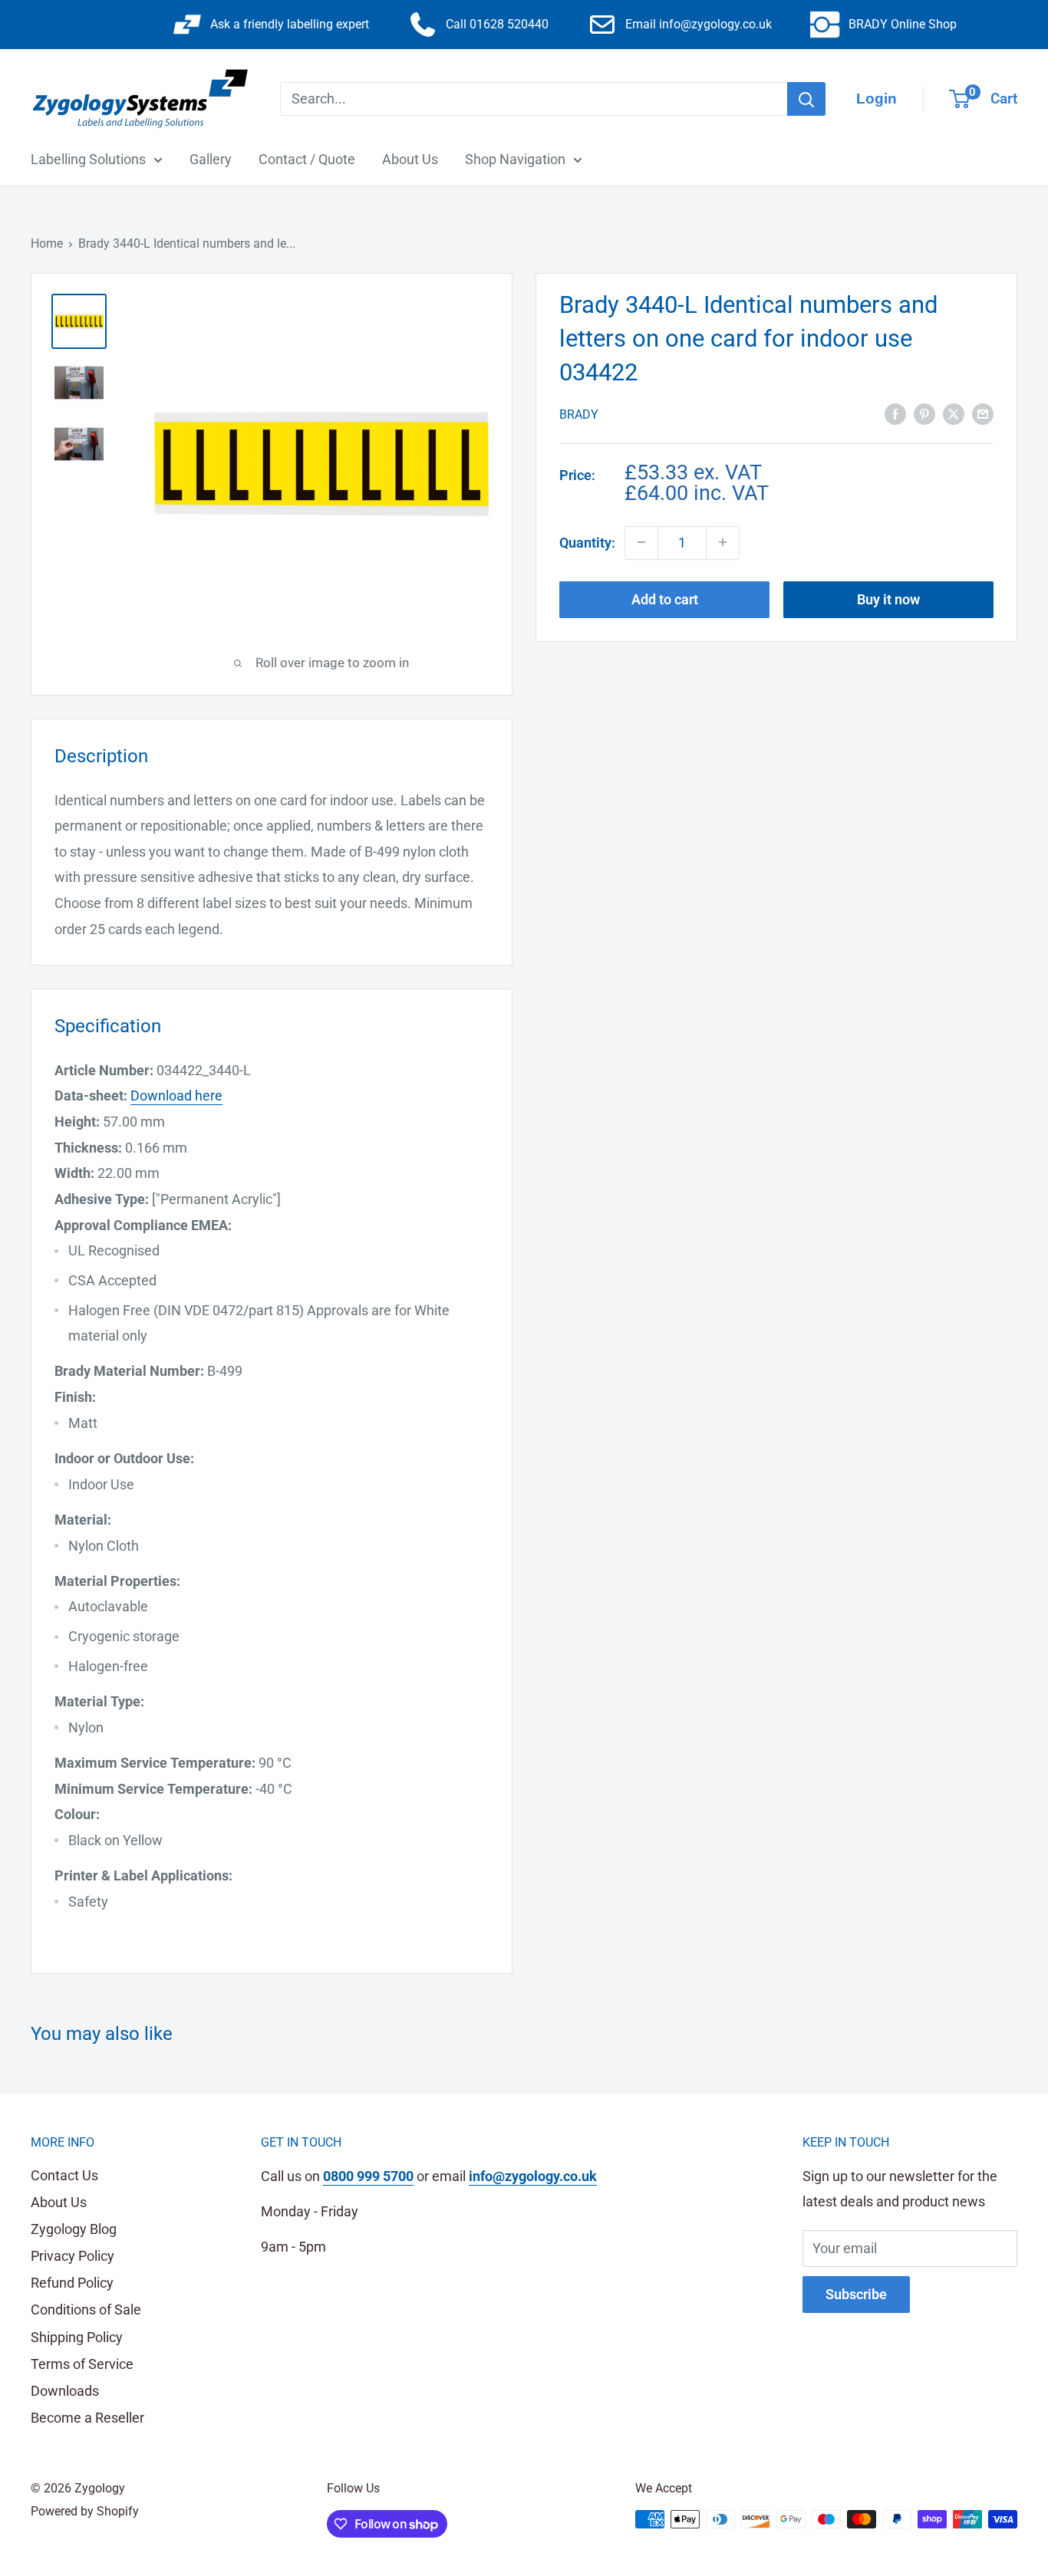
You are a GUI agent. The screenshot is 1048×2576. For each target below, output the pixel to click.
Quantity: (587, 543)
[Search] (806, 99)
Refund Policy (72, 2283)
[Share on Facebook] (895, 413)
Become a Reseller (87, 2418)
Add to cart (665, 599)
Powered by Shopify (85, 2511)
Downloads (65, 2391)
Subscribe (856, 2294)
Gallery (211, 159)
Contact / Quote (307, 159)
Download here (176, 1096)
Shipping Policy (77, 2337)
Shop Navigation (515, 159)
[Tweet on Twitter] (954, 413)
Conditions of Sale (86, 2310)
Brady (579, 415)
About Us (410, 159)
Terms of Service (82, 2364)
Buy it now (888, 599)
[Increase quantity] (723, 542)
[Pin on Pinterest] (924, 413)
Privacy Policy (73, 2256)
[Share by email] (983, 413)
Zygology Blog (74, 2229)
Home (47, 243)
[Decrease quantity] (641, 542)
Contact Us (64, 2175)
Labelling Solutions (88, 159)
